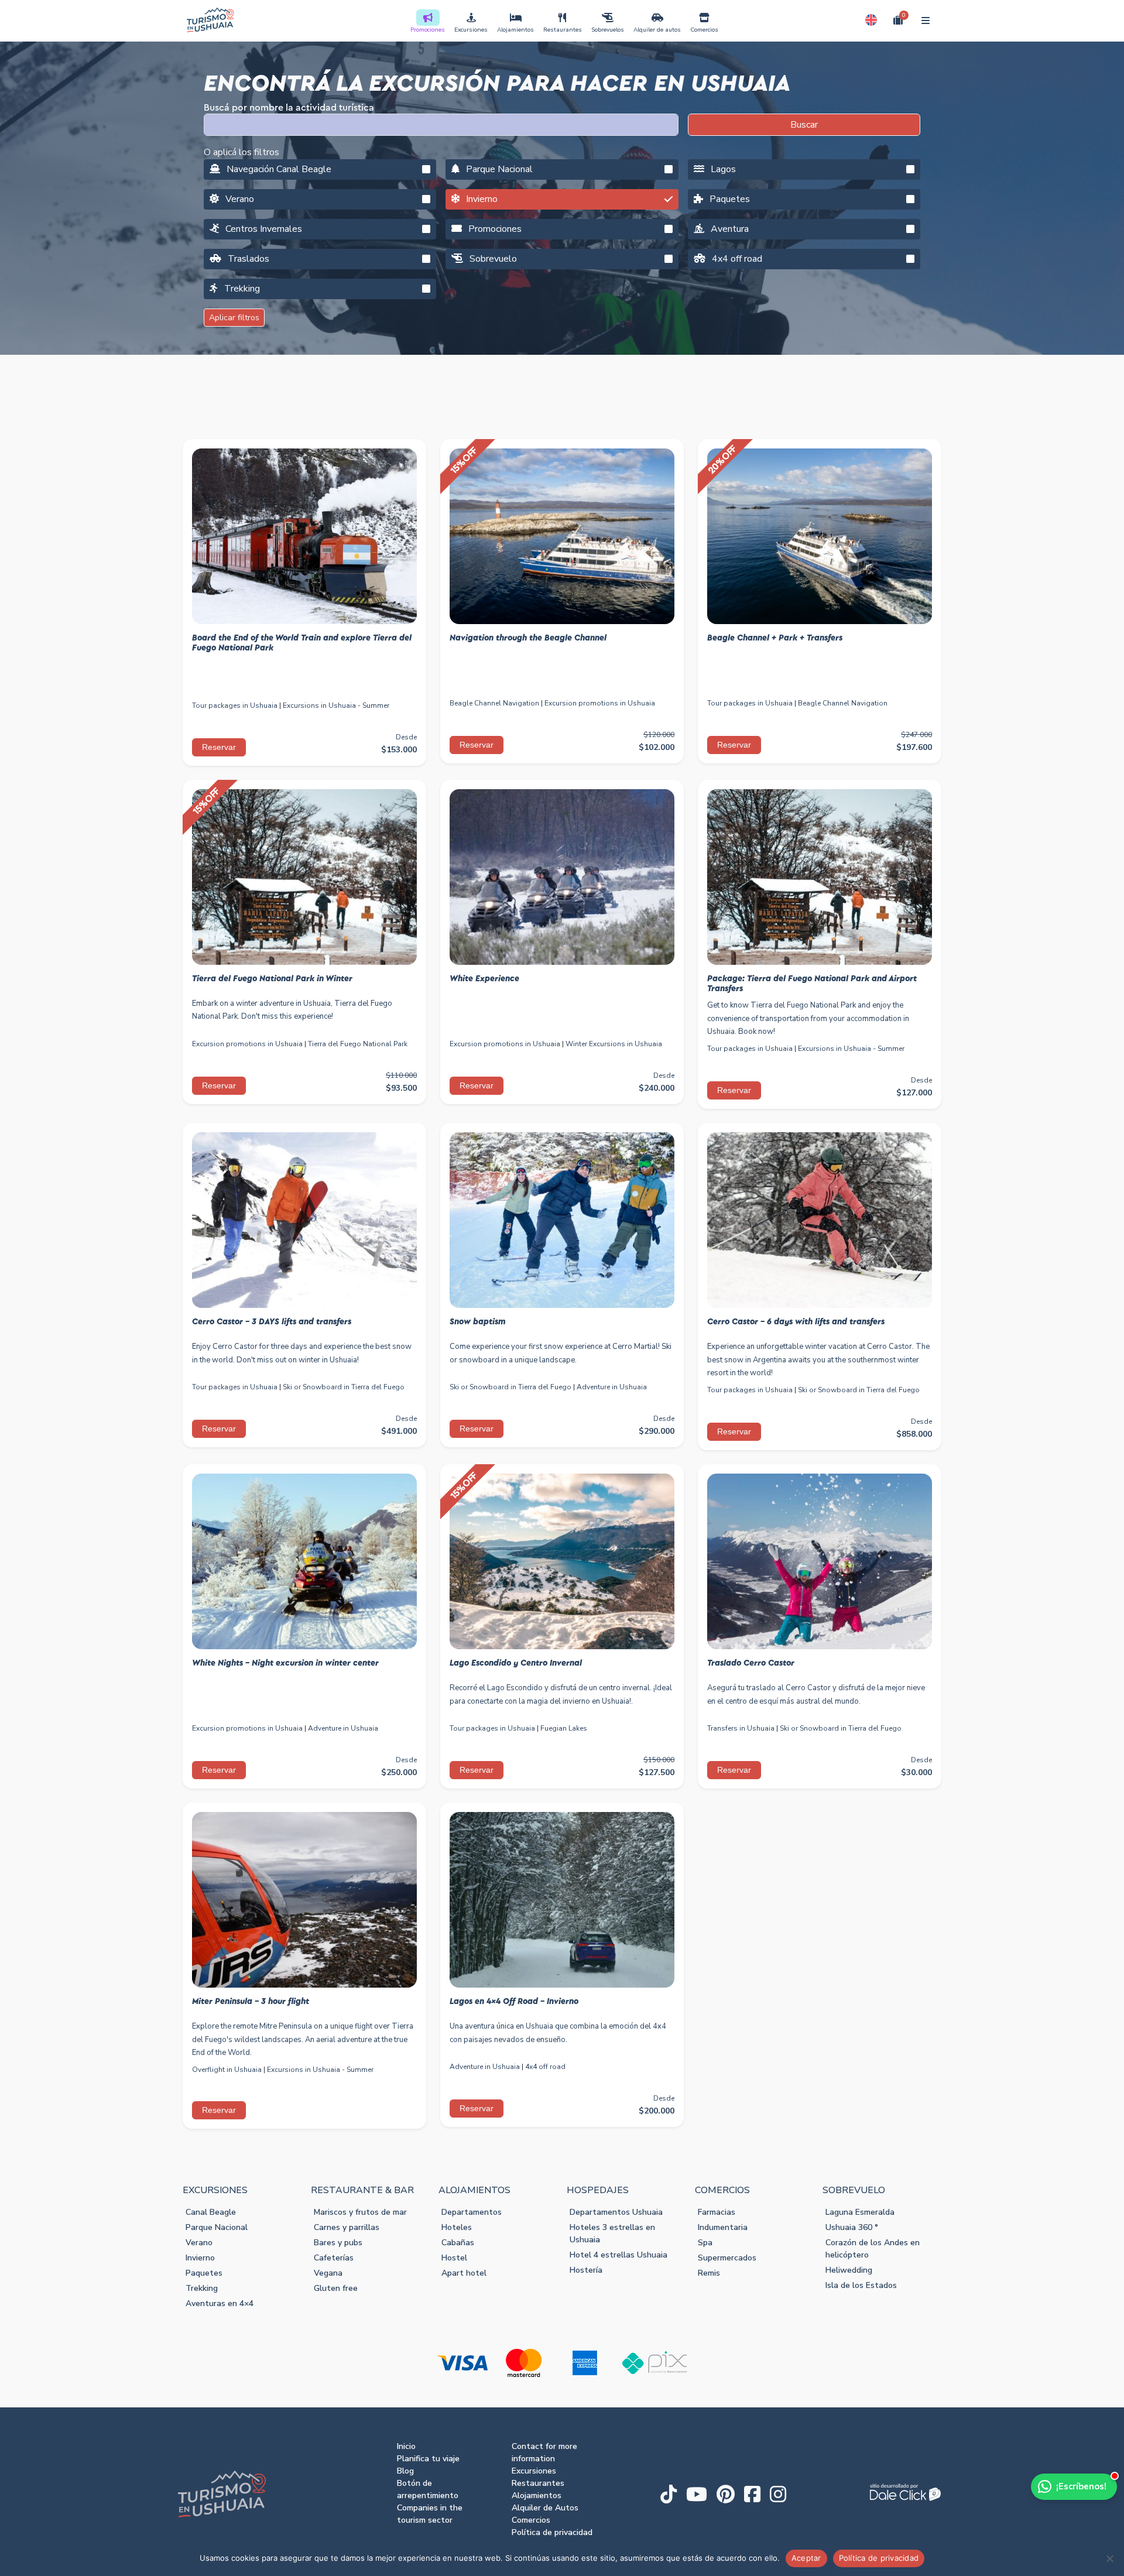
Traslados (247, 259)
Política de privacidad (552, 2532)
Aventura (729, 229)
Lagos (722, 169)
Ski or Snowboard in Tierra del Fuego (344, 1387)
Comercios (704, 30)
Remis (709, 2273)
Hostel (454, 2258)
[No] (1109, 2558)
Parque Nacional (498, 169)
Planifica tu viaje (428, 2459)
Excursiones (471, 30)
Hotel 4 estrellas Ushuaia (618, 2255)
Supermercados (727, 2258)
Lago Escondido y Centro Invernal (516, 1663)
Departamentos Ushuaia (616, 2212)
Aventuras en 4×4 (220, 2303)
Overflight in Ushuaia (227, 2070)
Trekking (241, 289)
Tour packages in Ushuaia (235, 705)
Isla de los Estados (861, 2285)
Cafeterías (334, 2258)
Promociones (428, 30)
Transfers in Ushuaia (741, 1728)
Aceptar (806, 2558)
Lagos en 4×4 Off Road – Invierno (514, 2002)
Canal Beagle (211, 2212)
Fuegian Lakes (564, 1728)
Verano (239, 199)
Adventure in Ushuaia (612, 1387)
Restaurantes (563, 30)
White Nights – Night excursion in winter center (285, 1663)
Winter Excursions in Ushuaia (614, 1044)
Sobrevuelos (608, 30)
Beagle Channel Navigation (494, 703)
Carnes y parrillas (347, 2227)
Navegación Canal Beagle (278, 169)
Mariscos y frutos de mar (360, 2212)
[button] (871, 20)
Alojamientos (515, 30)
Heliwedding (849, 2270)
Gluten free (336, 2288)
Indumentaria (723, 2227)
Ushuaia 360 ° (852, 2227)
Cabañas (458, 2243)
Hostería (586, 2270)
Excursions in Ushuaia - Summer (336, 705)
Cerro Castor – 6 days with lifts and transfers (796, 1322)
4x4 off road (736, 259)
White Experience (484, 979)
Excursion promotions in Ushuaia (600, 703)
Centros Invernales (263, 229)
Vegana (328, 2273)
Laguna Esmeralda (860, 2212)
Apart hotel (464, 2273)
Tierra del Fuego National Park (358, 1044)
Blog (405, 2471)
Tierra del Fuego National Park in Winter (272, 979)
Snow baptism (478, 1322)
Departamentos (472, 2212)
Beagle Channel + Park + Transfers (775, 638)
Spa (705, 2243)
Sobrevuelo (492, 259)
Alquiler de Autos (545, 2508)
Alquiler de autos (657, 30)
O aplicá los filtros (241, 152)
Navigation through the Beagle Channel (528, 638)
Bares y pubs (338, 2243)
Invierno (481, 199)
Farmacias (717, 2212)
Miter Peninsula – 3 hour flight (251, 2002)
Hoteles (457, 2227)
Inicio (406, 2446)
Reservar (219, 747)
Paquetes (729, 199)
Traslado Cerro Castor (751, 1663)
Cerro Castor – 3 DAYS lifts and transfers (272, 1322)
